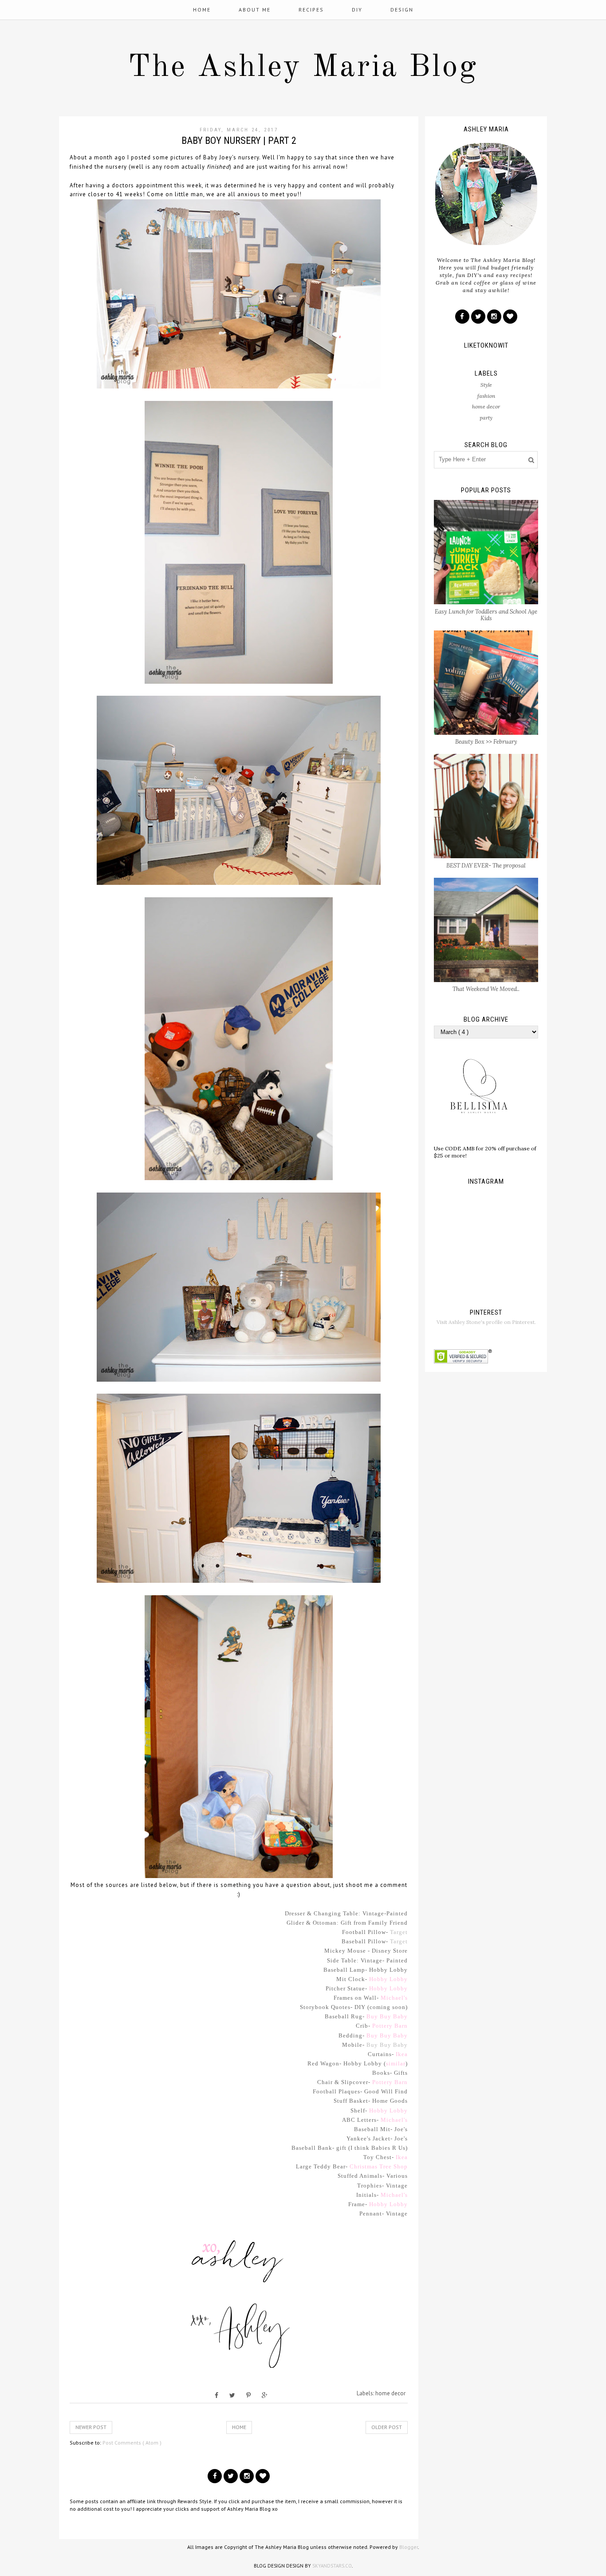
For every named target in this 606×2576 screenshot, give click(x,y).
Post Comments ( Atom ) (132, 2443)
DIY (357, 10)
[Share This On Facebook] (216, 2395)
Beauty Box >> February (486, 742)
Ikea (402, 2054)
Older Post (387, 2427)
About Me (255, 10)
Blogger (409, 2547)
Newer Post (91, 2427)
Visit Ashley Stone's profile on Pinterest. (486, 1322)
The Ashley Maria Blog (303, 68)
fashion (486, 396)
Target (399, 1932)
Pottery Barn (390, 2026)
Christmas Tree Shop (379, 2166)
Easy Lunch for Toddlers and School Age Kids (486, 615)
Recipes (311, 10)
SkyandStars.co (332, 2566)
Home (202, 10)
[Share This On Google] (265, 2395)
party (486, 418)
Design (402, 10)
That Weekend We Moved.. (486, 989)
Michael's (394, 1998)
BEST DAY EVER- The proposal (486, 866)
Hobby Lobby (388, 1979)
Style (486, 385)
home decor (390, 2393)
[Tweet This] (232, 2395)
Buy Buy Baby (387, 2016)
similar (396, 2063)
